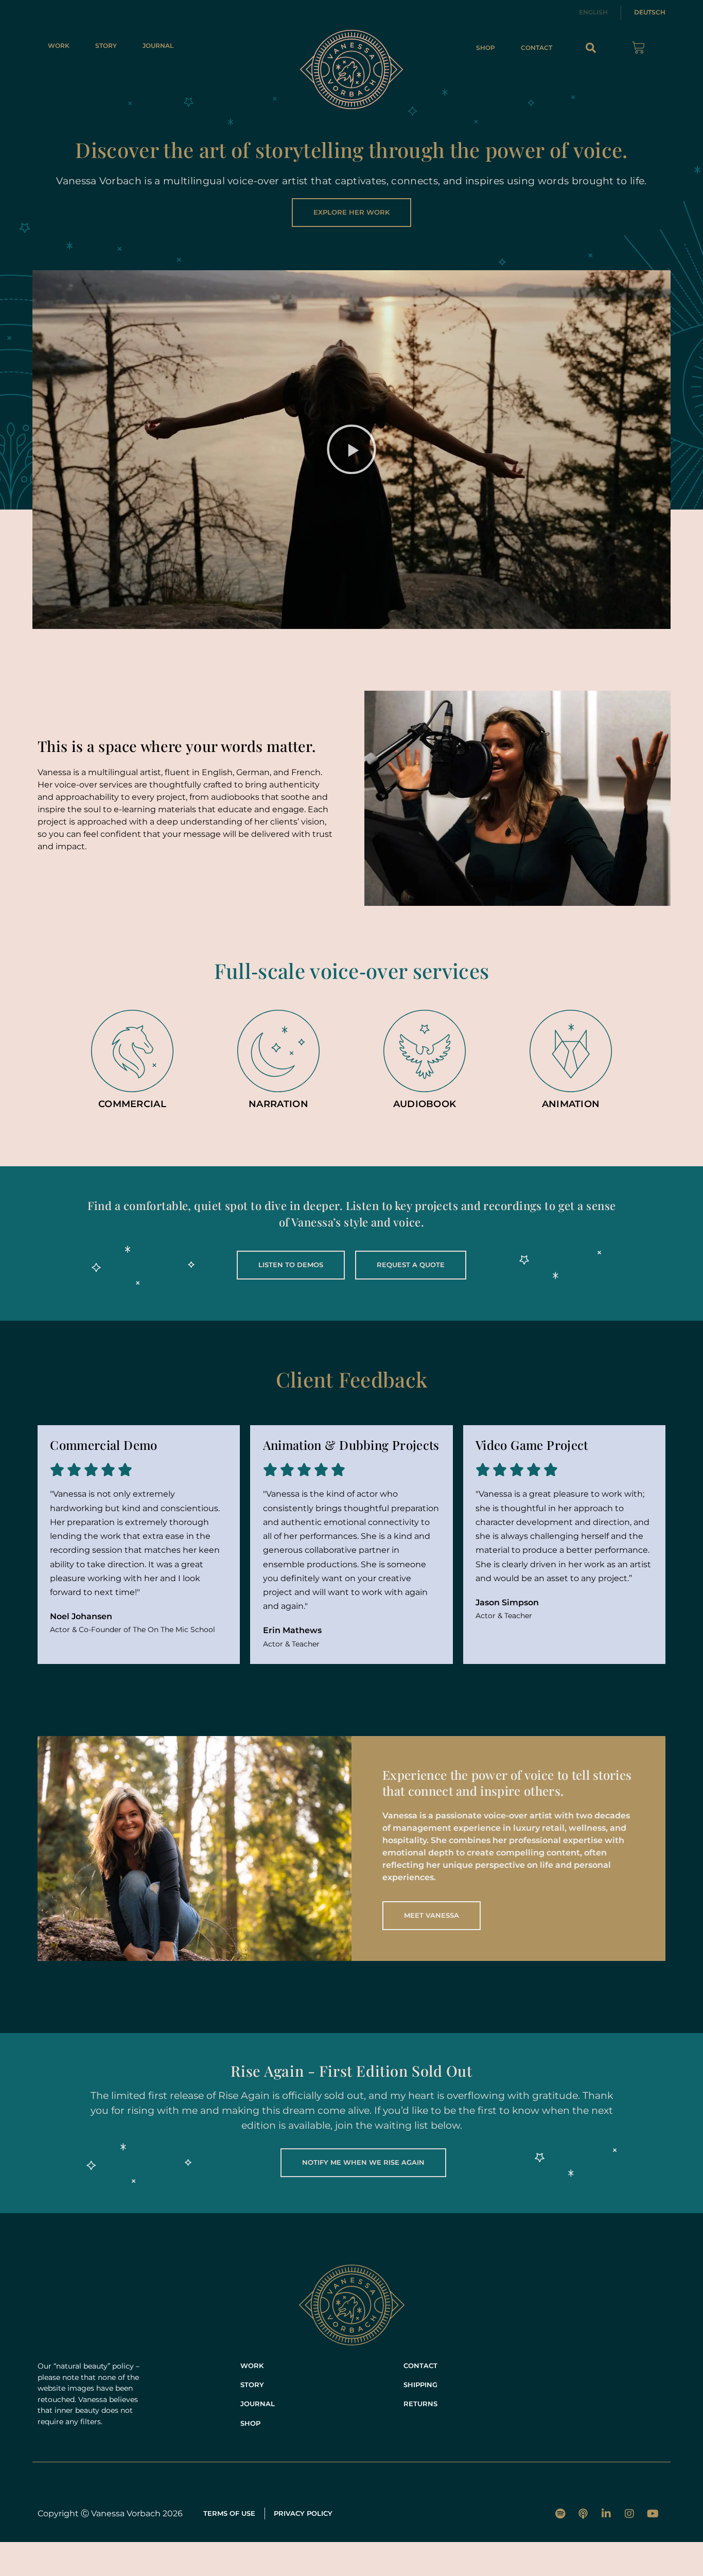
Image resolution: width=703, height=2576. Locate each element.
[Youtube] (653, 2514)
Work (59, 46)
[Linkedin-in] (606, 2514)
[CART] (638, 48)
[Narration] (278, 1051)
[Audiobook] (425, 1051)
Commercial (132, 1104)
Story (106, 46)
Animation (571, 1104)
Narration (278, 1104)
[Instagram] (629, 2514)
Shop (486, 48)
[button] (591, 48)
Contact (537, 48)
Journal (158, 46)
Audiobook (425, 1104)
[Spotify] (560, 2514)
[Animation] (571, 1051)
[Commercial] (132, 1051)
